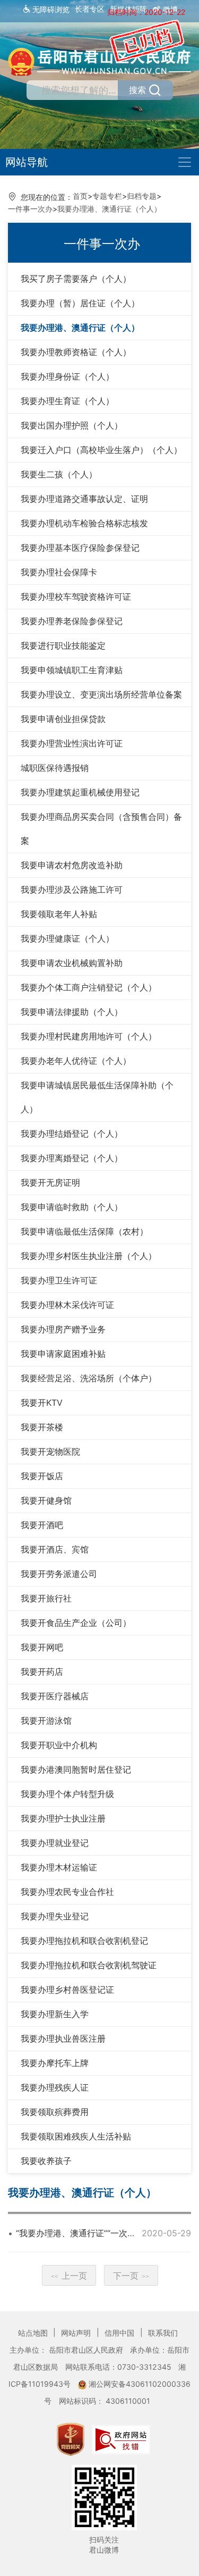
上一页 (69, 2276)
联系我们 (163, 2333)
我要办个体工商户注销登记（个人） (89, 987)
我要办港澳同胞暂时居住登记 (76, 1769)
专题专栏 (107, 196)
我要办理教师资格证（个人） (76, 352)
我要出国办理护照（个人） (72, 425)
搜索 (137, 90)
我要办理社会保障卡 (59, 572)
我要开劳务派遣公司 (59, 1574)
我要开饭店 (42, 1476)
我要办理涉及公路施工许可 (72, 890)
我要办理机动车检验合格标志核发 (84, 523)
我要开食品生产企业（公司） (76, 1623)
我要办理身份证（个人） (67, 376)
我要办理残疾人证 (55, 2087)
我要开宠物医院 (50, 1451)
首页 (80, 196)
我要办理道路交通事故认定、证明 (84, 499)
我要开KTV (42, 1403)
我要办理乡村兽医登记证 (67, 1990)
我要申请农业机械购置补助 (72, 963)
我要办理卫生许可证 (59, 1280)
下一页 (131, 2276)
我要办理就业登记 (55, 1843)
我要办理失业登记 (55, 1916)
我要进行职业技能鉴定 (63, 645)
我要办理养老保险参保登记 (72, 621)
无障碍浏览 (50, 10)
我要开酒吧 (42, 1525)
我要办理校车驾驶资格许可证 (76, 597)
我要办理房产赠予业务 (63, 1329)
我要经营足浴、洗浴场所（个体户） (89, 1378)
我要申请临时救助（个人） (72, 1207)
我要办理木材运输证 (59, 1867)
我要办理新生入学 (55, 2014)
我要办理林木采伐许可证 (67, 1305)
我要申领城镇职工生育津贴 (72, 670)
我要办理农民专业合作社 (67, 1892)
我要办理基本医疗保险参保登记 (80, 548)
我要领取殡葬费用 (55, 2112)
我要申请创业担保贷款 (63, 719)
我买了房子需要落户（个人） (76, 279)
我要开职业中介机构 (59, 1745)
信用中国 (120, 2333)
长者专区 (90, 9)
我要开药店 (42, 1672)
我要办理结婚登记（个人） (72, 1134)
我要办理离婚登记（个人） (72, 1158)
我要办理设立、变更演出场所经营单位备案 (101, 694)
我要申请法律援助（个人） (72, 1012)
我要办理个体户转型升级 (67, 1794)
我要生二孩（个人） (59, 474)
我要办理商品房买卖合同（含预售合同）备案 (101, 829)
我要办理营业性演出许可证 (72, 743)
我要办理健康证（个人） (67, 938)
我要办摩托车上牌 (55, 2063)
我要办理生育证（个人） (67, 401)
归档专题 (142, 196)
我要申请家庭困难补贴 (63, 1354)
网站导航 (27, 162)
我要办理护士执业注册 (63, 1818)
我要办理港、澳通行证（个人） (109, 209)
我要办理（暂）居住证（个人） (80, 303)
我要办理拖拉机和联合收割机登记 (84, 1941)
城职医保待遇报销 (55, 768)
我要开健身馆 (46, 1500)
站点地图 (34, 2333)
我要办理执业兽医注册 (63, 2038)
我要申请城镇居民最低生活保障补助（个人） (97, 1097)
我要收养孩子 (46, 2161)
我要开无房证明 (50, 1182)
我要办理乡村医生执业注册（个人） (89, 1256)
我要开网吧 (42, 1647)
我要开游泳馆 (46, 1721)
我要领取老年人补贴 (59, 914)
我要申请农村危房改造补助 (72, 865)
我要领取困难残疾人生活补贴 (76, 2136)
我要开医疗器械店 (55, 1696)
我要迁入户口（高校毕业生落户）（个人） (101, 450)
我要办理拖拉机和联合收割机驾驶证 (89, 1965)
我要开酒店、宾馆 (55, 1549)
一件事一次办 (30, 209)
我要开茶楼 (42, 1427)
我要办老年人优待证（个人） (76, 1061)
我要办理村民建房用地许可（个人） (89, 1036)
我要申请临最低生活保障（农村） (84, 1231)
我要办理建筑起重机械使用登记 (80, 792)
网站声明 (77, 2333)
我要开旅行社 (46, 1598)
